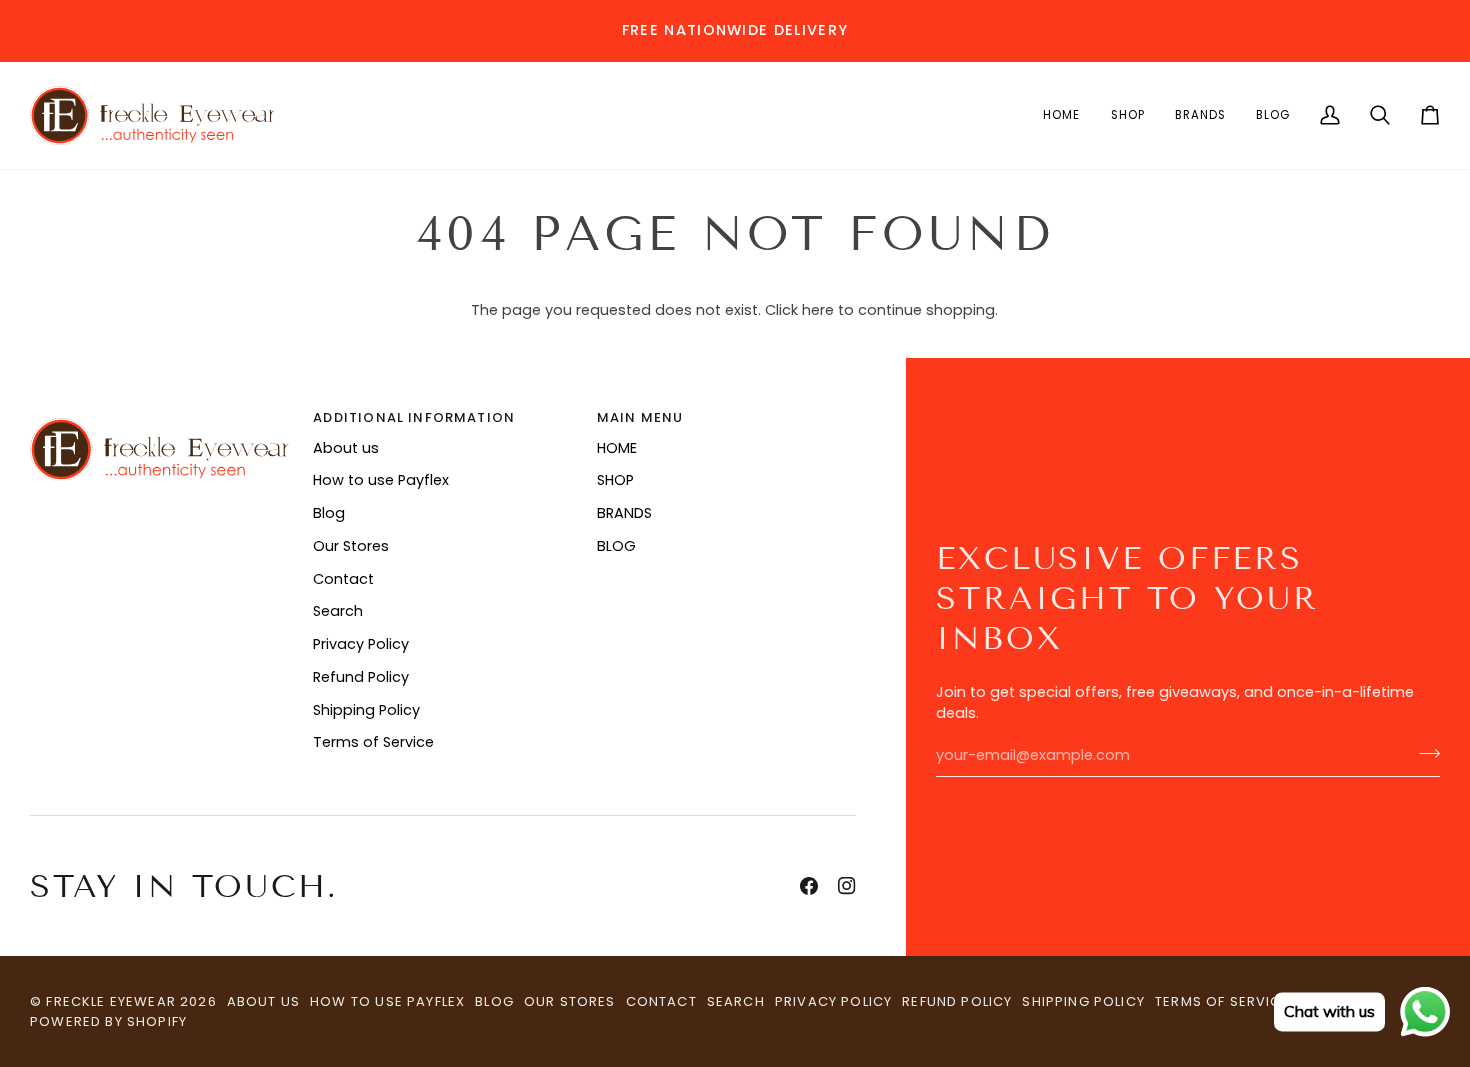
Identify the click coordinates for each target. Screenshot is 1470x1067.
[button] (1061, 115)
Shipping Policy (366, 710)
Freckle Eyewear (113, 1001)
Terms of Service (373, 742)
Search (338, 611)
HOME (617, 448)
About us (346, 448)
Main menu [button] (640, 417)
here (818, 310)
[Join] (1423, 753)
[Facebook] (809, 886)
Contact (343, 579)
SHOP (615, 480)
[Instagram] (847, 886)
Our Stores (351, 546)
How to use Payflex (381, 480)
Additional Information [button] (414, 417)
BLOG (616, 546)
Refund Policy (361, 677)
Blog (329, 513)
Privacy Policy (361, 644)
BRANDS (624, 513)
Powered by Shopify (108, 1021)
